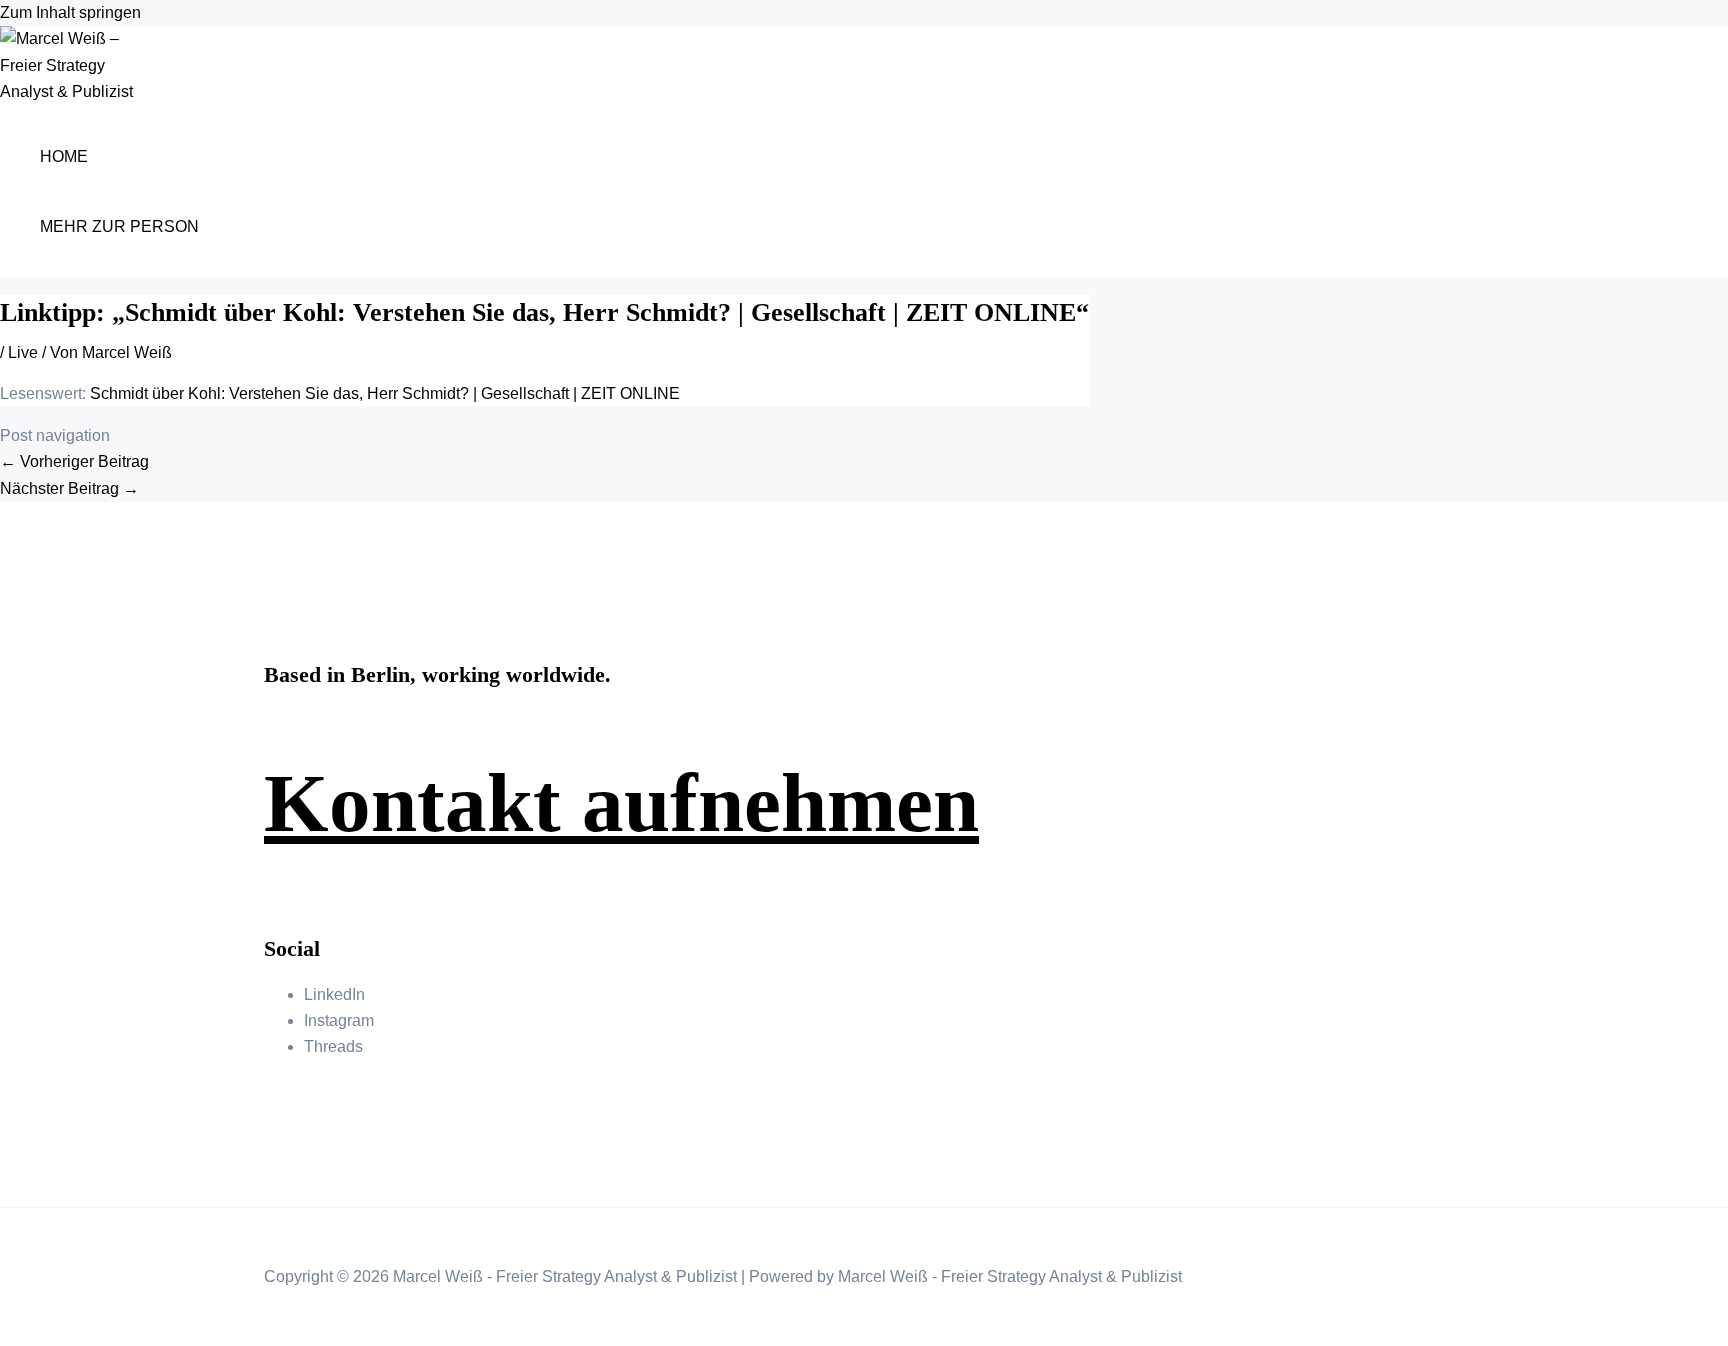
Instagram (339, 1020)
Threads (333, 1046)
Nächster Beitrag (69, 488)
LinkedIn (334, 994)
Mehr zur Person (119, 226)
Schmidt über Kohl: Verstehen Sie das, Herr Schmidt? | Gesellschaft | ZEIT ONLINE (385, 393)
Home (64, 156)
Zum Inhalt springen (70, 12)
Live (23, 352)
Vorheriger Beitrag (74, 461)
